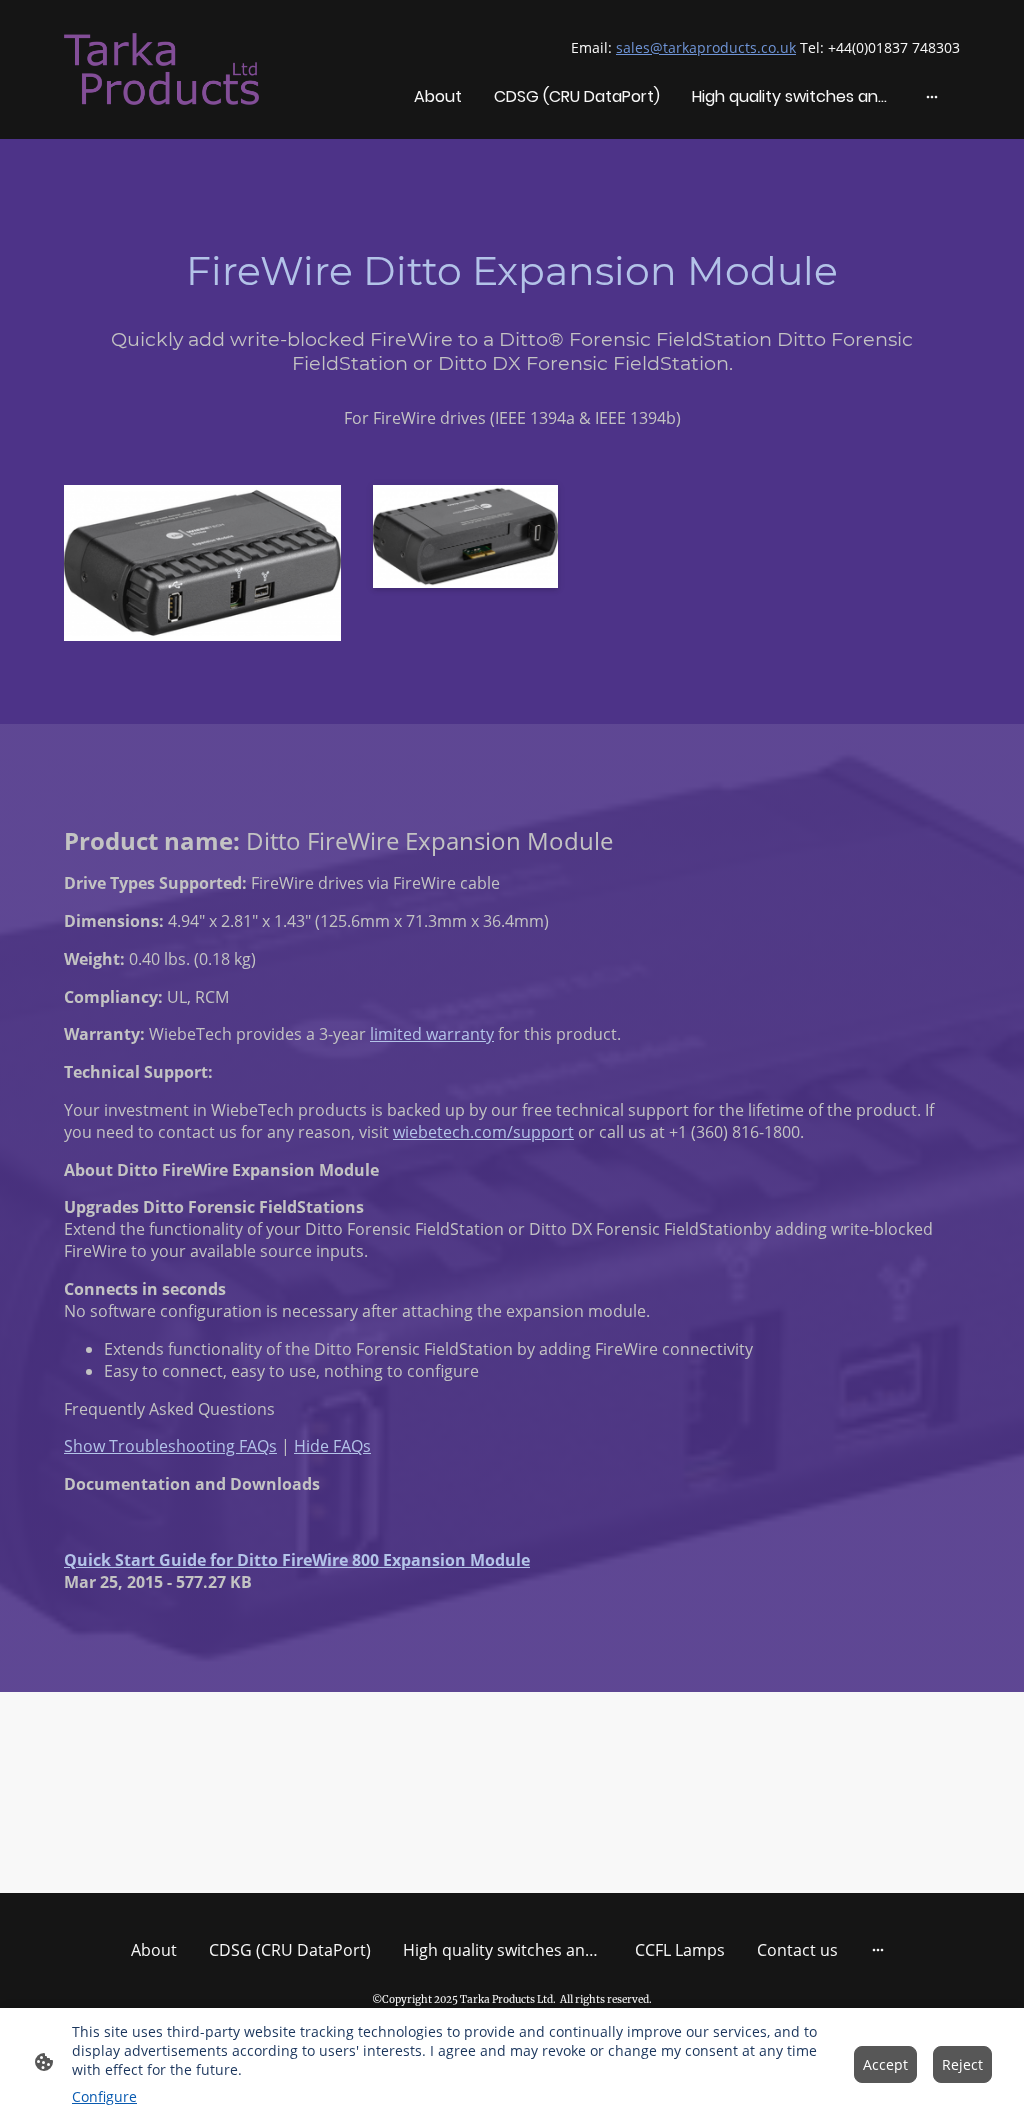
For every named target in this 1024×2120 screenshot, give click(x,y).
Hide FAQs (332, 1446)
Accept (885, 2064)
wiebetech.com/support (483, 1132)
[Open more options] (932, 96)
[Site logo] (161, 69)
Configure (104, 2096)
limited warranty (432, 1034)
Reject (962, 2064)
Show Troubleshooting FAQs (170, 1446)
